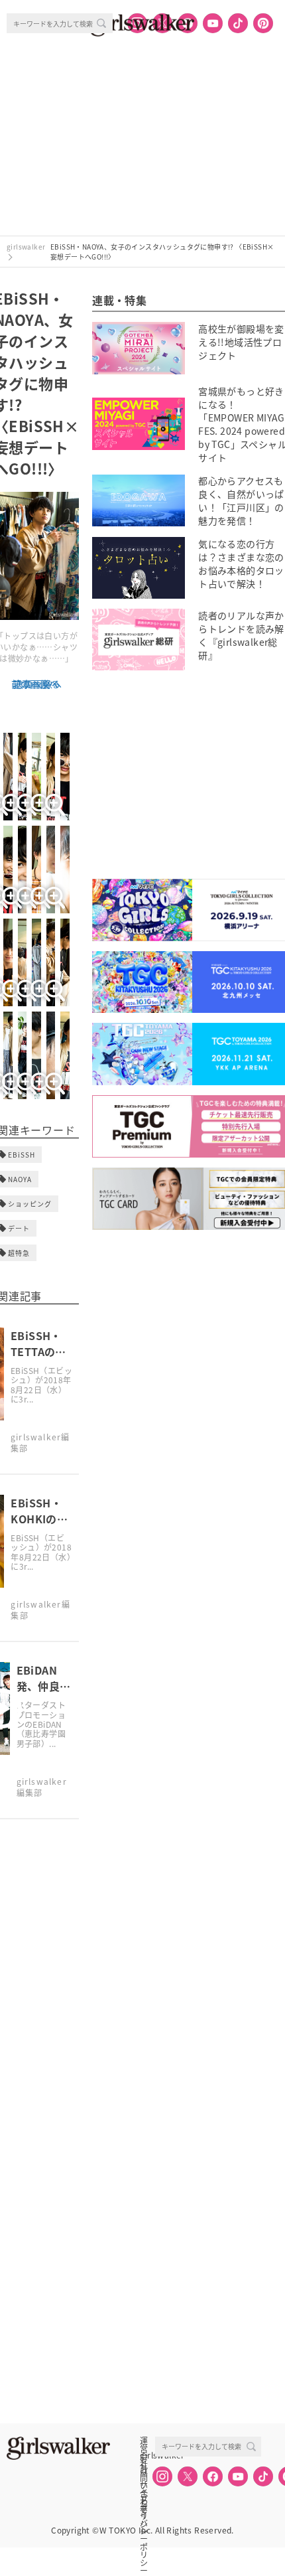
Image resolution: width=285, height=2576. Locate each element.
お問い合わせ (144, 2470)
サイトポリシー (144, 2484)
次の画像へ (38, 684)
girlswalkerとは (147, 2455)
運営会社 (144, 2441)
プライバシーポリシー (144, 2499)
